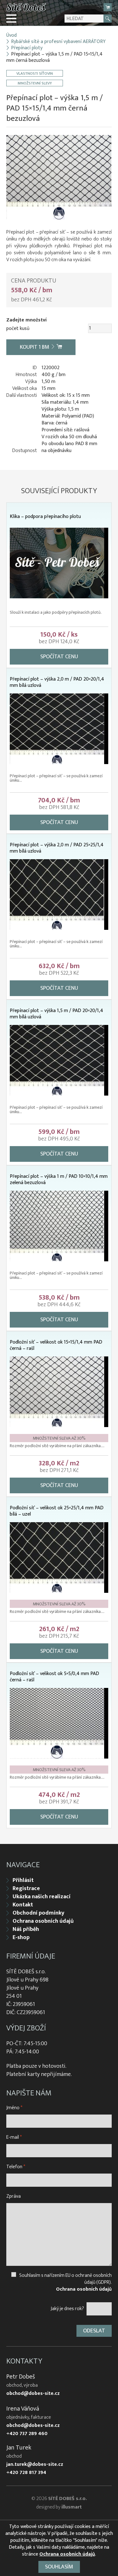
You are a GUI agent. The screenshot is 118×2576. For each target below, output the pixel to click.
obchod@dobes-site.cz (33, 2394)
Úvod (11, 35)
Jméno (14, 2108)
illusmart (72, 2507)
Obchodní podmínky (38, 1913)
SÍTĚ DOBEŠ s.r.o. (67, 2499)
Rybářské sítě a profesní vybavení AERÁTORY (58, 42)
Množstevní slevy (35, 83)
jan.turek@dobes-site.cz (35, 2465)
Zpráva (14, 2196)
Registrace (26, 1889)
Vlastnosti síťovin (35, 73)
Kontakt (23, 1905)
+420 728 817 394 (26, 2473)
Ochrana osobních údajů (43, 1921)
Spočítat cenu (59, 657)
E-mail (14, 2137)
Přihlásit (23, 1880)
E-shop (21, 1937)
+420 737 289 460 (27, 2434)
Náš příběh (26, 1929)
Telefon (16, 2167)
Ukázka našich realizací (42, 1897)
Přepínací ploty (27, 48)
